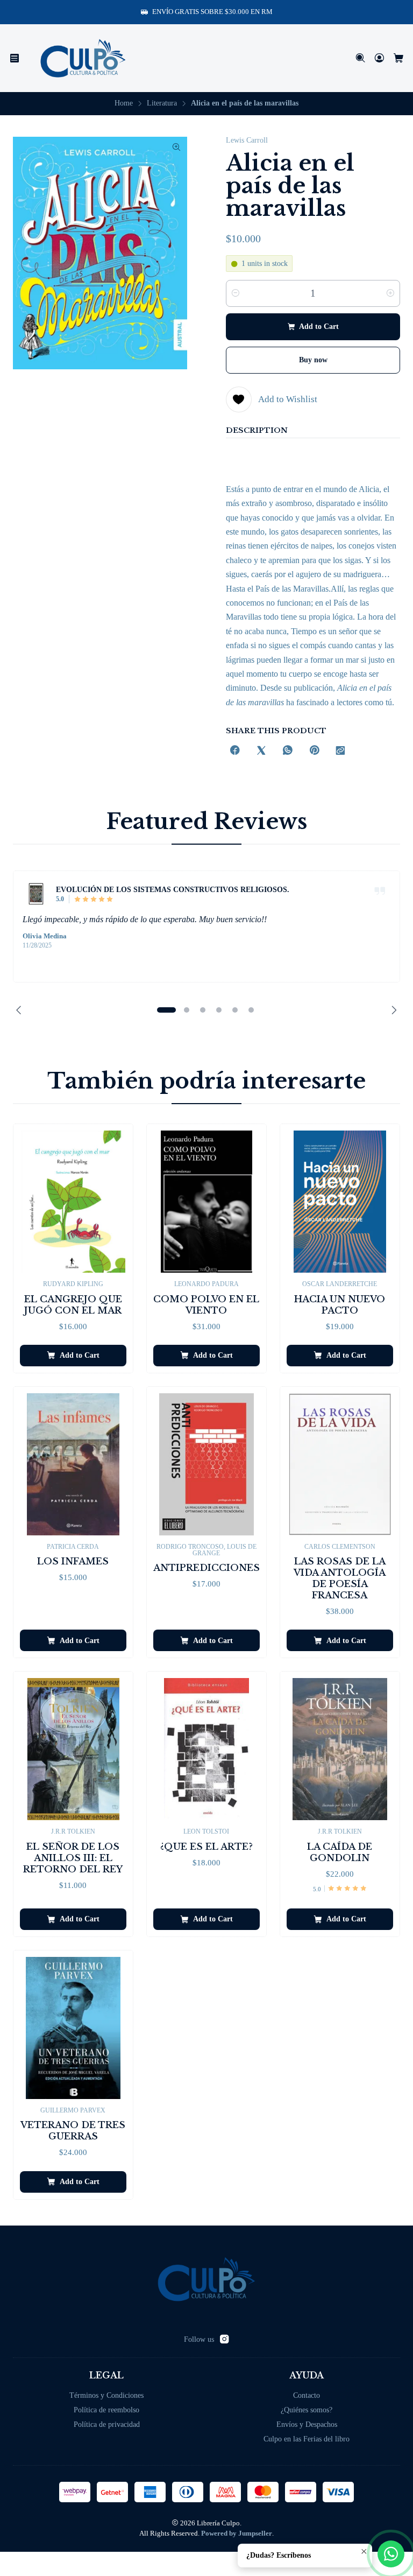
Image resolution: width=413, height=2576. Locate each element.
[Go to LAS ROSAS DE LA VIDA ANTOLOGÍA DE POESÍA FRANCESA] (340, 1464)
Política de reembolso (106, 2410)
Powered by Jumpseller (237, 2533)
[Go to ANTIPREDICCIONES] (206, 1464)
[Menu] (15, 58)
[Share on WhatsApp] (288, 751)
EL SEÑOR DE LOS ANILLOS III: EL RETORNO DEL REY (73, 1858)
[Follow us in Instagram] (224, 2339)
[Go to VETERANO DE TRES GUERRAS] (73, 2028)
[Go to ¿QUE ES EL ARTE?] (206, 1749)
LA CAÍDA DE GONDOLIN (340, 1852)
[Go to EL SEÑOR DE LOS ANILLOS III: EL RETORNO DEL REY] (73, 1749)
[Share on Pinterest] (314, 751)
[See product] (36, 894)
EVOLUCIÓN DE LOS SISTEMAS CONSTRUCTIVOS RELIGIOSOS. (173, 889)
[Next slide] (392, 1010)
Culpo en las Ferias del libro (307, 2439)
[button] (166, 1010)
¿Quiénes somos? (307, 2410)
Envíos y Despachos (307, 2424)
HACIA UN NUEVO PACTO (340, 1305)
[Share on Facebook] (235, 751)
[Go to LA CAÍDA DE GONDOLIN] (340, 1749)
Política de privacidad (107, 2424)
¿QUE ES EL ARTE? (206, 1847)
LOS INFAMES (73, 1561)
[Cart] (399, 58)
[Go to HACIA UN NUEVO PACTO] (340, 1202)
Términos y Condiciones (106, 2395)
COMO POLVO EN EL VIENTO (206, 1305)
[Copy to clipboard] (340, 751)
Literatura (162, 103)
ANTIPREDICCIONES (206, 1568)
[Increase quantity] (390, 293)
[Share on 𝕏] (261, 751)
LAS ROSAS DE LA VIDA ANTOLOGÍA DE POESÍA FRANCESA (340, 1578)
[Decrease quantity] (236, 293)
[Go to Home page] (83, 58)
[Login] (379, 58)
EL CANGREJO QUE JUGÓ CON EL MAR (73, 1305)
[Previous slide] (21, 1010)
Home (124, 103)
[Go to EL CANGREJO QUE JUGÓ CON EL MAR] (73, 1202)
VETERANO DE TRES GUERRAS (73, 2131)
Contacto (307, 2395)
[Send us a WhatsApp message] (391, 2554)
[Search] (361, 58)
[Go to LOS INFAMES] (73, 1464)
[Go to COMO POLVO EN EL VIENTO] (206, 1202)
